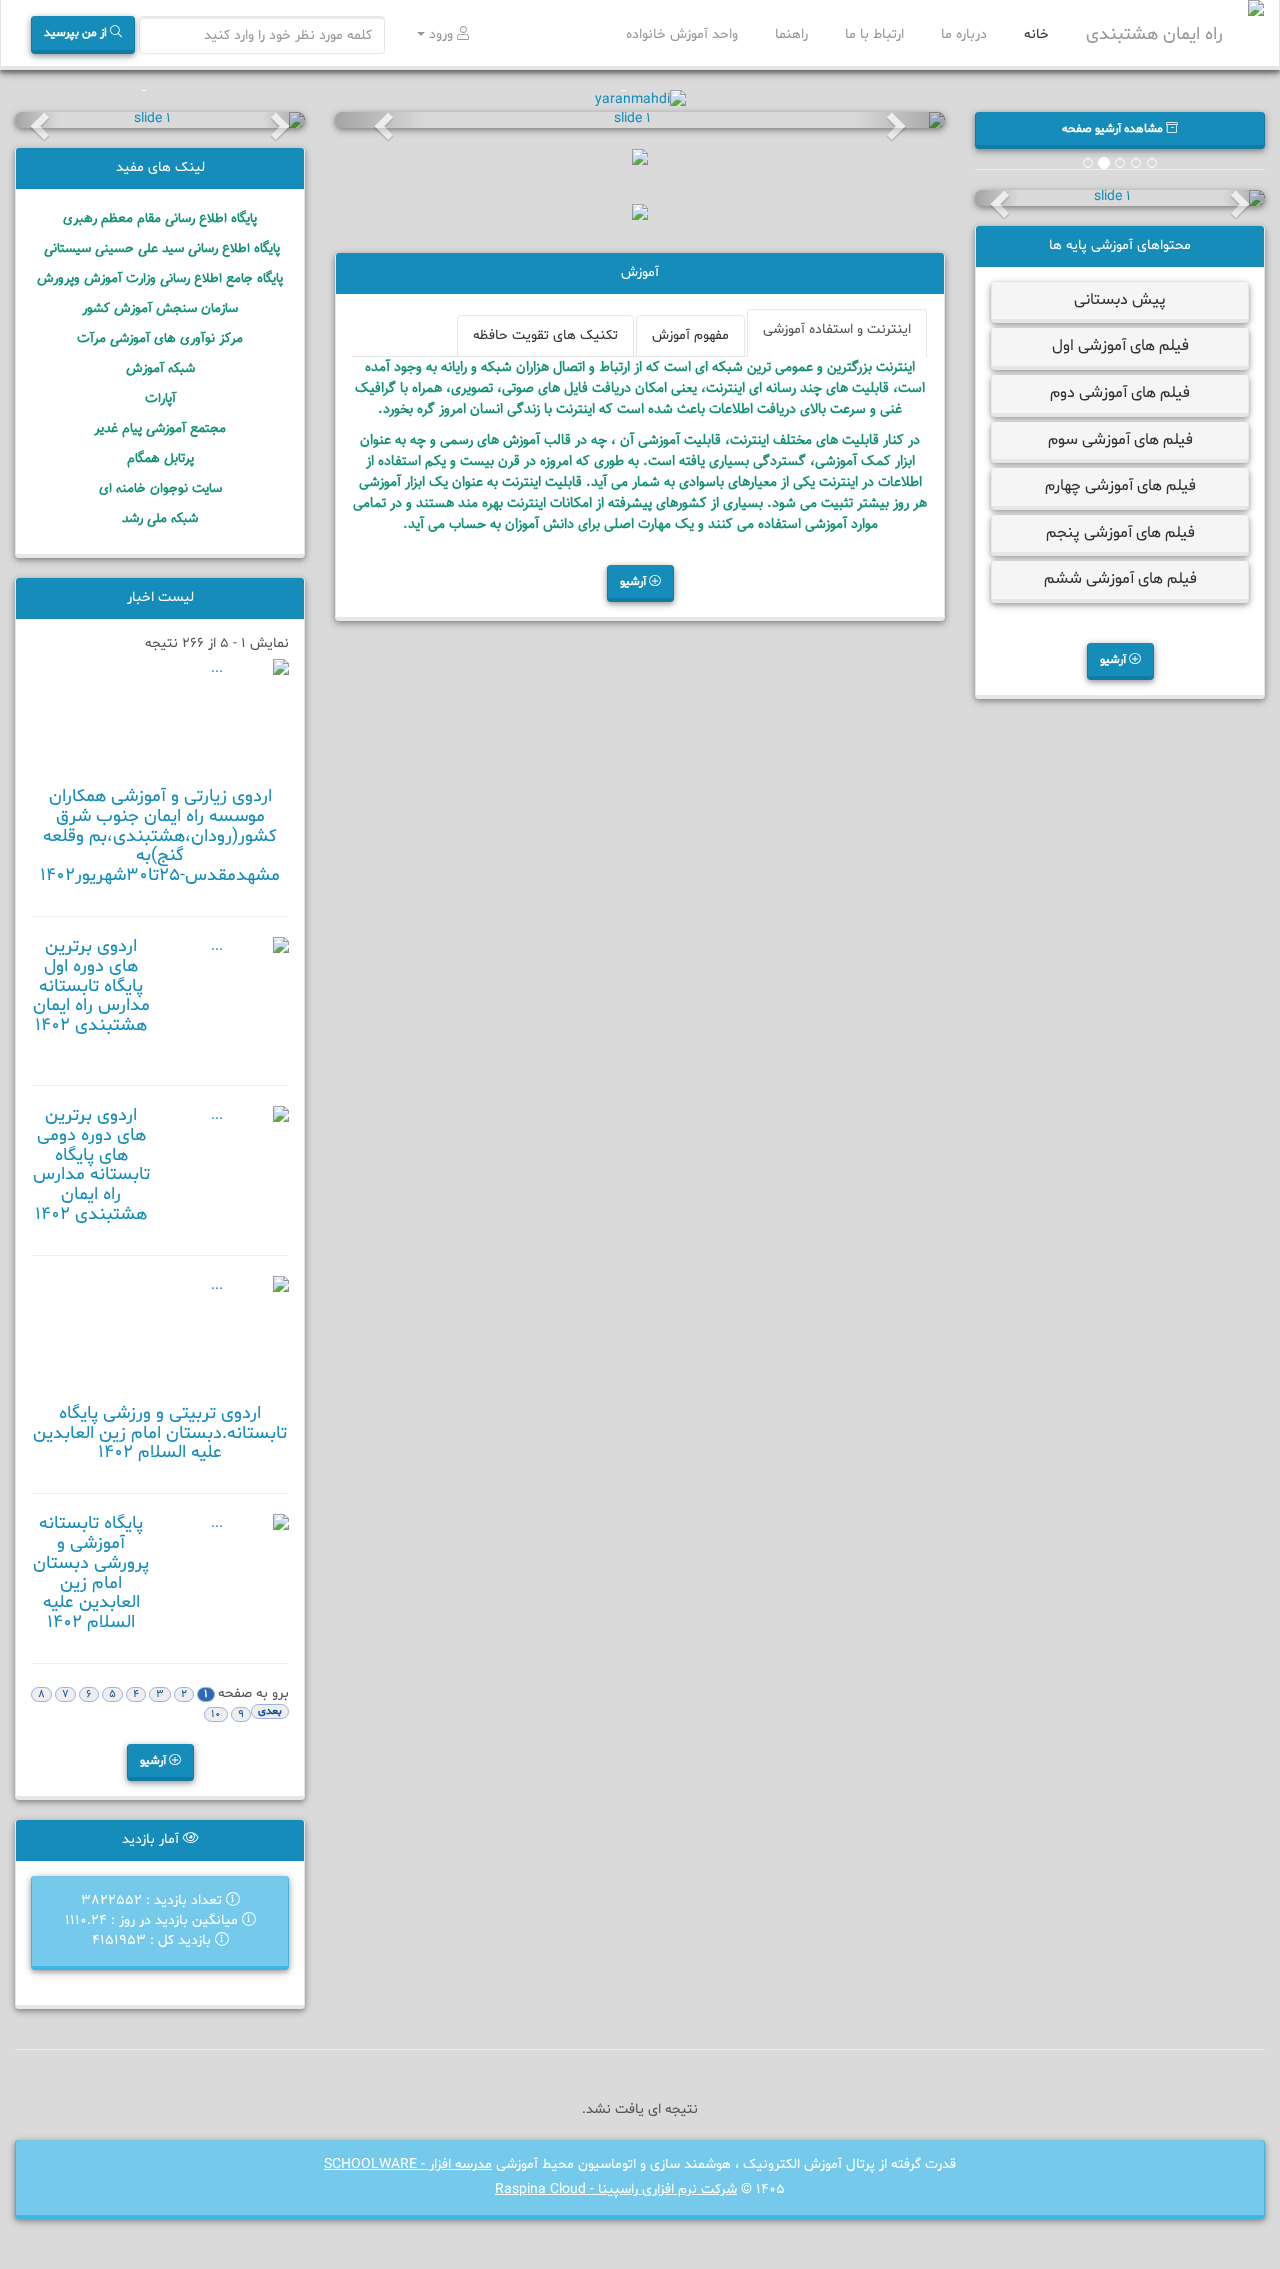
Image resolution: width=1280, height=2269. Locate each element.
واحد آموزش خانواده (684, 34)
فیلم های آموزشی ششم (1120, 579)
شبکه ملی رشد (160, 518)
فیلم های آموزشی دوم (1120, 393)
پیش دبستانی (1120, 300)
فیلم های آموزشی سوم (1120, 440)
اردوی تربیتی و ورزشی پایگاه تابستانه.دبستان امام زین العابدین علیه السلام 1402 (160, 1433)
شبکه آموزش (160, 368)
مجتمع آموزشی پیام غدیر (160, 428)
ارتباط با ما (876, 34)
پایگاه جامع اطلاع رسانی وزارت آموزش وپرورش (160, 278)
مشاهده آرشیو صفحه (1114, 129)
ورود (441, 34)
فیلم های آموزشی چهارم (1120, 486)
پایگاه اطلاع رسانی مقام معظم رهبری (160, 218)
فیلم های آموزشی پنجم (1120, 533)
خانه (1038, 34)
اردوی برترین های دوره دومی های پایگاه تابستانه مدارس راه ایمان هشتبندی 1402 (91, 1165)
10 (216, 1714)
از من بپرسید (77, 33)
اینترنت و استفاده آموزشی (837, 329)
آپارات (160, 398)
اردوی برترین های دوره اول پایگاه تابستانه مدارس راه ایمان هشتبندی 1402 (91, 986)
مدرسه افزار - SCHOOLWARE (408, 2164)
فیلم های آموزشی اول (1120, 346)
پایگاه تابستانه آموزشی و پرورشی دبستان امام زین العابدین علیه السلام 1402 (91, 1573)
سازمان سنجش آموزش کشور (160, 308)
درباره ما (966, 34)
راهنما (793, 34)
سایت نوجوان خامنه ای (160, 488)
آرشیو (1114, 660)
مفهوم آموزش (690, 335)
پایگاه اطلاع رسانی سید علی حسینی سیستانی (160, 248)
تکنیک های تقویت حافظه (545, 335)
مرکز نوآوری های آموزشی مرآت (160, 338)
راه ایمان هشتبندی (1154, 34)
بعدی (270, 1711)
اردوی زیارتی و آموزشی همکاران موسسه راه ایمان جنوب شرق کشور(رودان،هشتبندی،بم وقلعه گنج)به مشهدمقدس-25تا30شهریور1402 (160, 836)
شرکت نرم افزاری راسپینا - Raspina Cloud (616, 2189)
